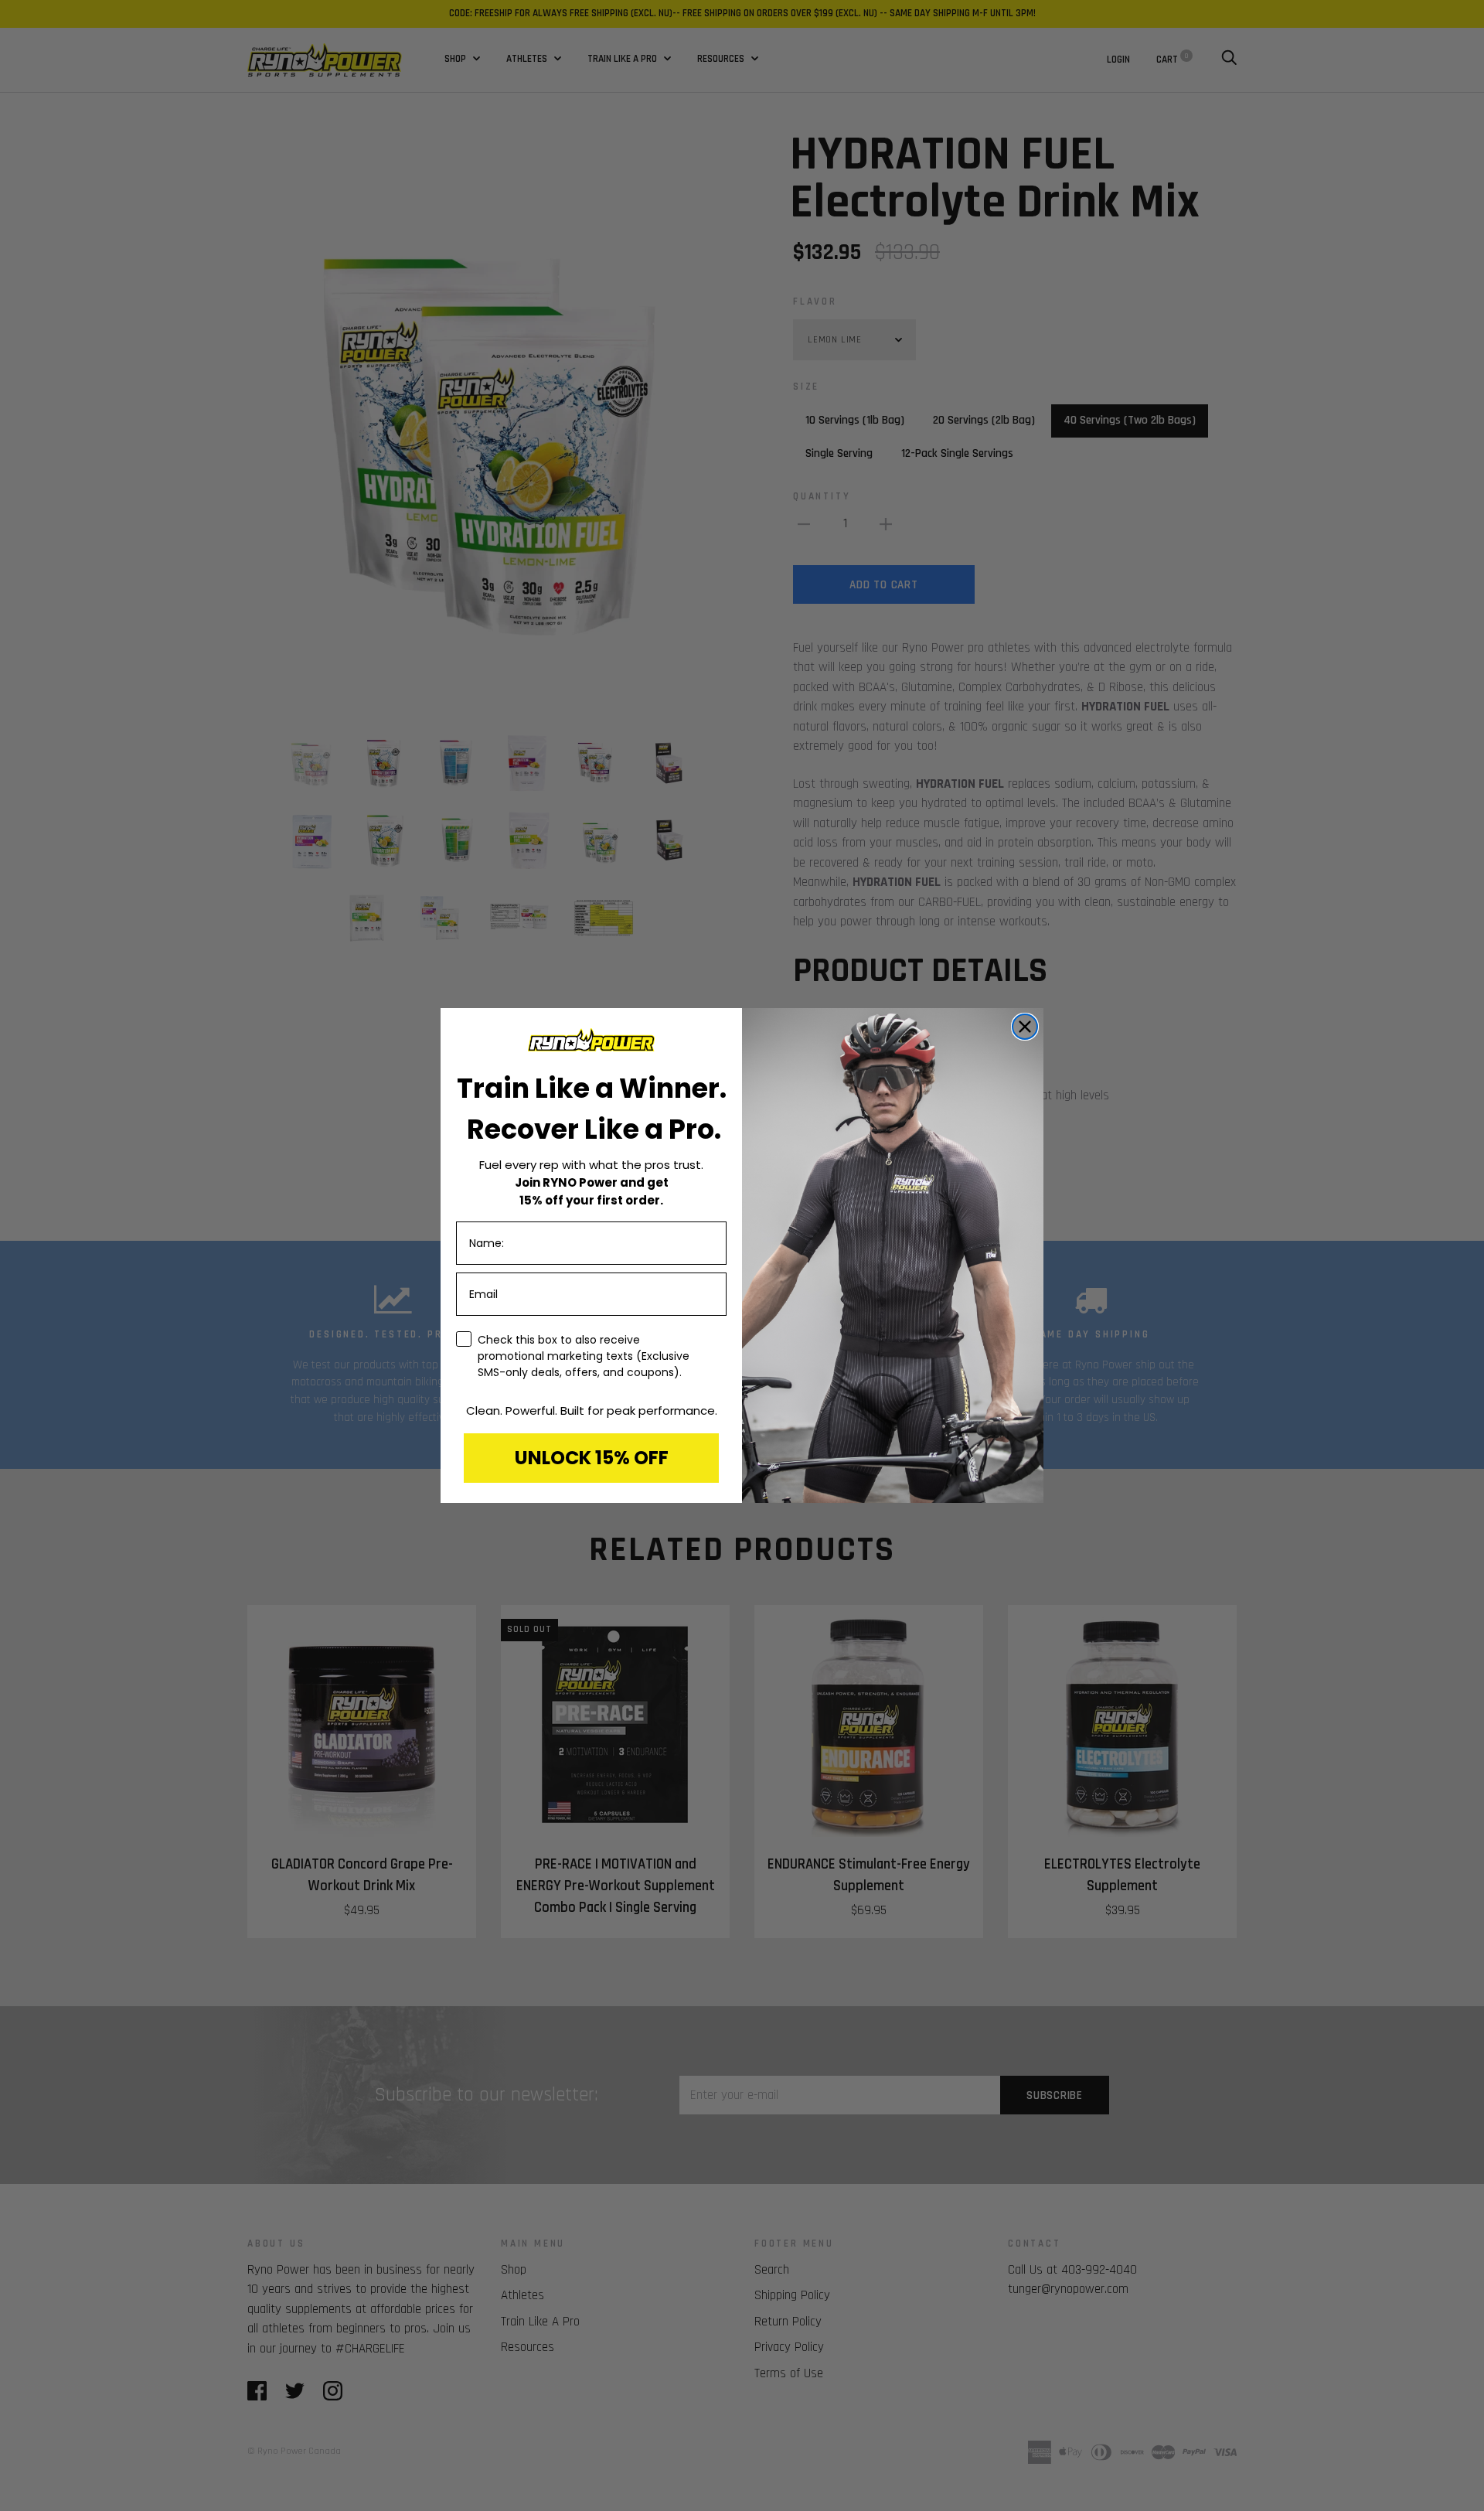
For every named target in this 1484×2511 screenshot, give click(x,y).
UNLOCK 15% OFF (592, 1458)
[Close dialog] (1025, 1027)
